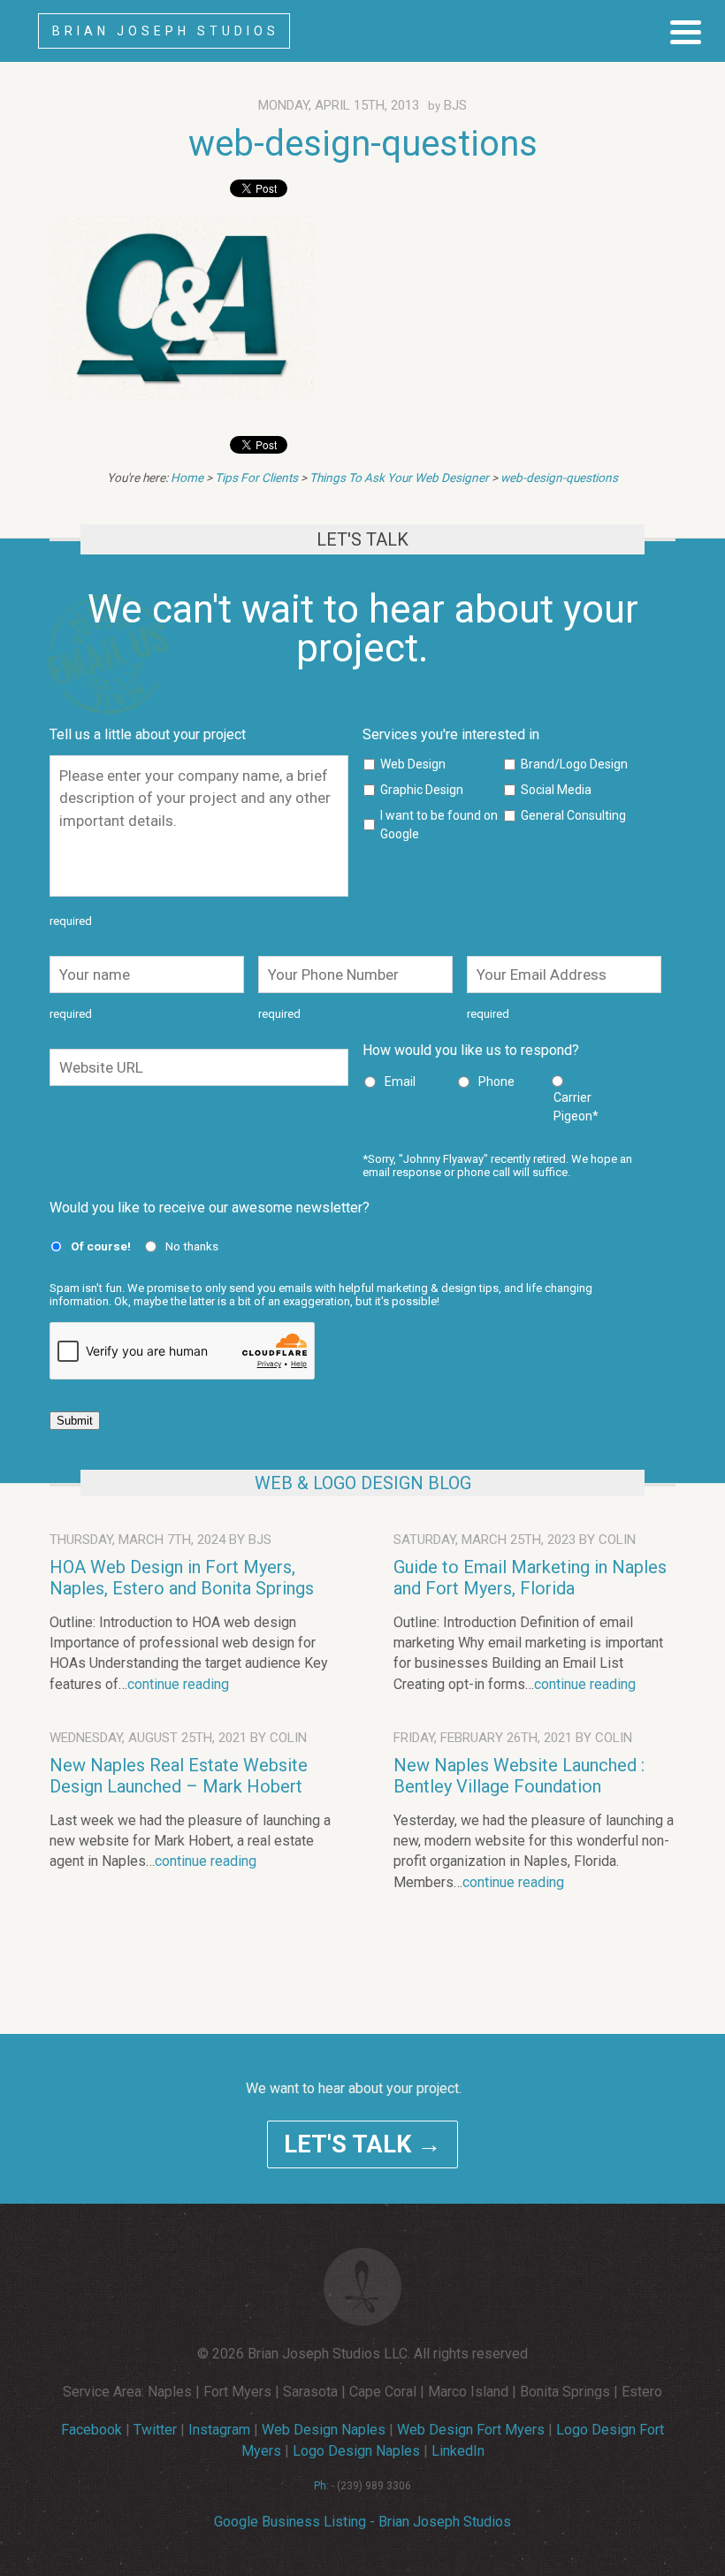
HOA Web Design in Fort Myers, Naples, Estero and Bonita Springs (182, 1578)
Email (400, 1082)
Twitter (155, 2430)
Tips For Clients (256, 478)
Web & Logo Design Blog (363, 1483)
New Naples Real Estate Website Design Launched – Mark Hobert (179, 1776)
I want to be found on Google (439, 825)
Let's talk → (362, 2144)
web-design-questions (363, 144)
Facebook (92, 2430)
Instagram (219, 2430)
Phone (496, 1082)
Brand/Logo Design (574, 764)
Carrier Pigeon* (576, 1107)
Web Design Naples (324, 2430)
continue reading (178, 1684)
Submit (75, 1421)
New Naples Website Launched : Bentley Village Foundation (519, 1776)
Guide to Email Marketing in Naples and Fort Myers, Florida (530, 1578)
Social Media (556, 790)
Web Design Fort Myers (471, 2430)
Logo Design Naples (356, 2451)
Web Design (413, 764)
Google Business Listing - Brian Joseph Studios (362, 2522)
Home (187, 478)
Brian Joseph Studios (166, 31)
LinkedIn (458, 2451)
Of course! (101, 1246)
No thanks (192, 1246)
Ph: (321, 2486)
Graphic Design (422, 790)
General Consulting (573, 815)
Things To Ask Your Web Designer (399, 478)
